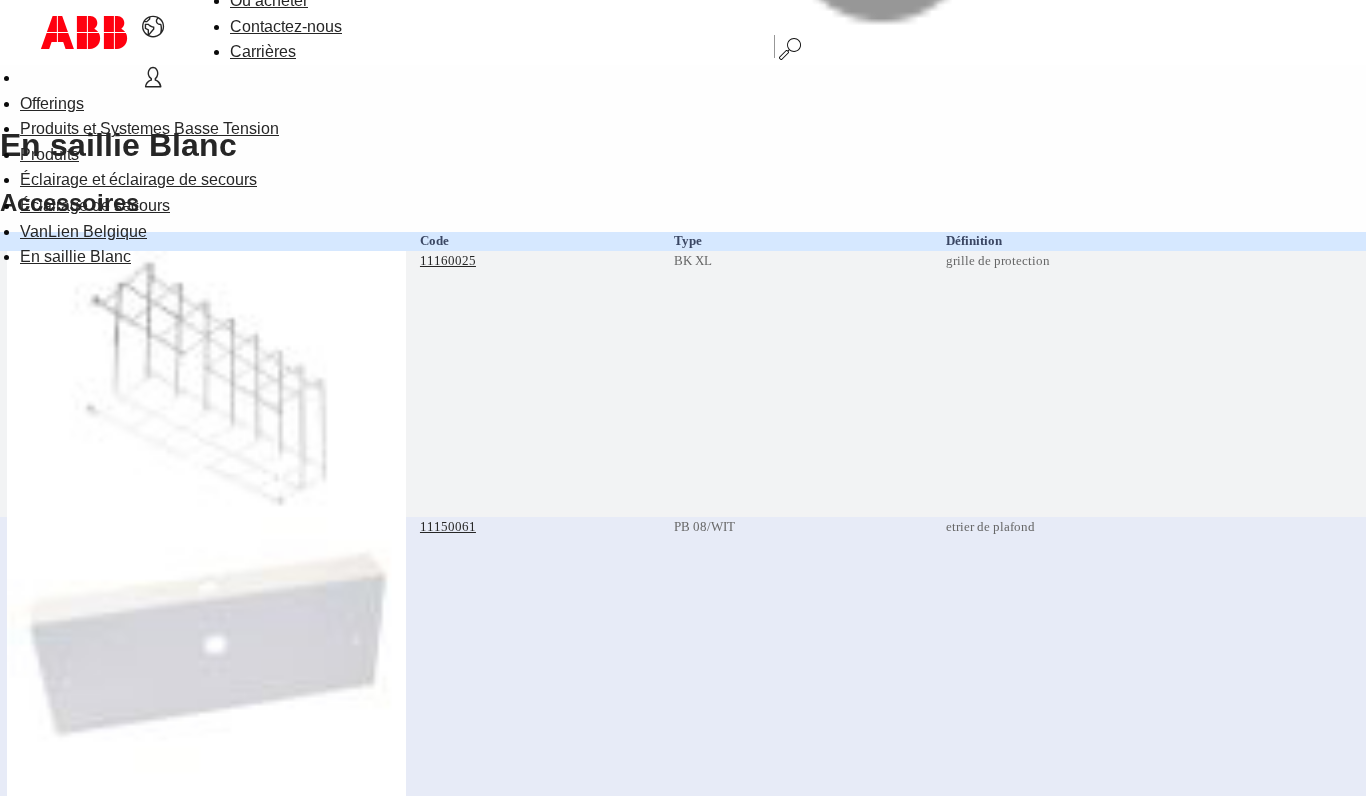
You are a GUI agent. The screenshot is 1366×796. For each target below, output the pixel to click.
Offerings (52, 103)
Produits (49, 154)
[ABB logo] (84, 32)
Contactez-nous (286, 26)
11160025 (448, 260)
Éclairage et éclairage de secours (138, 179)
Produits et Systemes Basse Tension (149, 128)
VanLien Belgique (83, 231)
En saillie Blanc (75, 256)
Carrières (263, 51)
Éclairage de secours (95, 205)
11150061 (448, 526)
